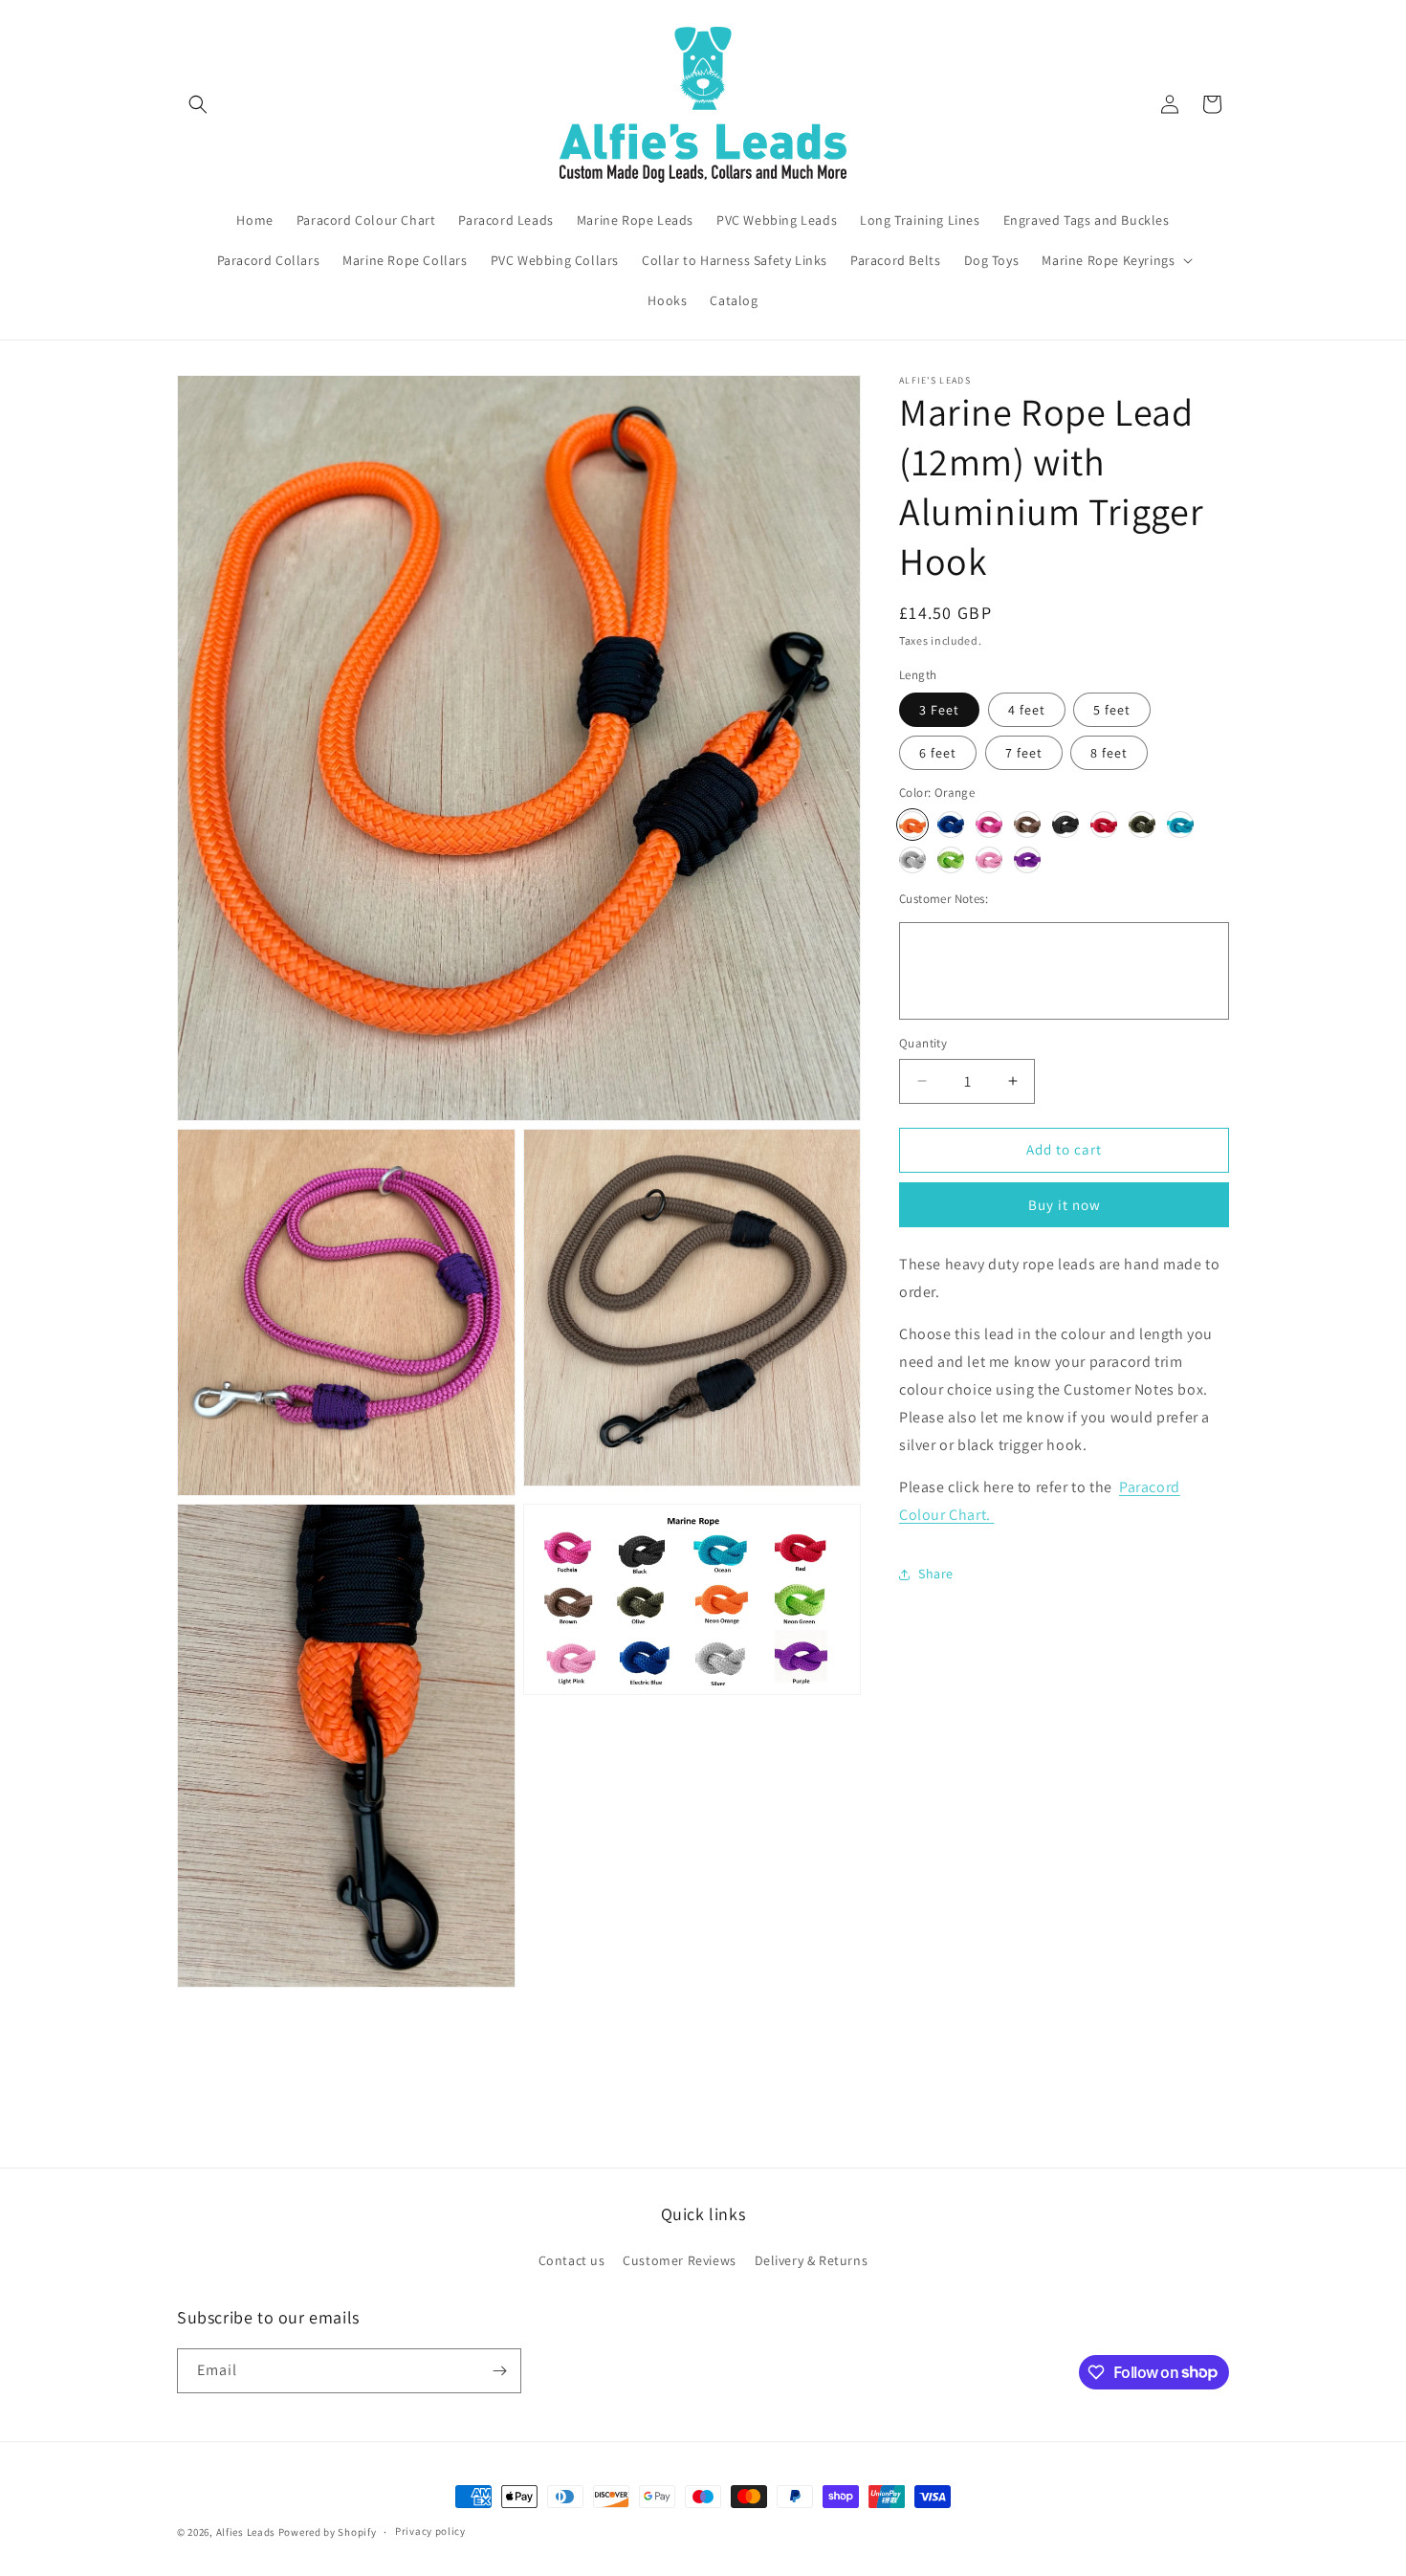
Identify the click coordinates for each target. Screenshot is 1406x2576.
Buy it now (1065, 1205)
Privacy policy (430, 2531)
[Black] (1065, 825)
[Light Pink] (989, 860)
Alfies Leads (246, 2532)
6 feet (938, 753)
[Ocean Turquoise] (1180, 825)
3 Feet (939, 710)
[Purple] (1027, 860)
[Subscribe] (499, 2371)
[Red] (1104, 825)
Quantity (923, 1043)
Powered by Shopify (328, 2532)
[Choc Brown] (1027, 825)
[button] (198, 104)
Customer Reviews (680, 2260)
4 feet (1027, 710)
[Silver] (912, 860)
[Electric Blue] (951, 825)
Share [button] (936, 1574)
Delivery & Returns (812, 2260)
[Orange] (912, 825)
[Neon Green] (951, 860)
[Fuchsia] (989, 825)
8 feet (1109, 753)
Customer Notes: (944, 899)
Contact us (572, 2260)
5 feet (1112, 710)
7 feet (1024, 753)
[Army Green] (1142, 825)
